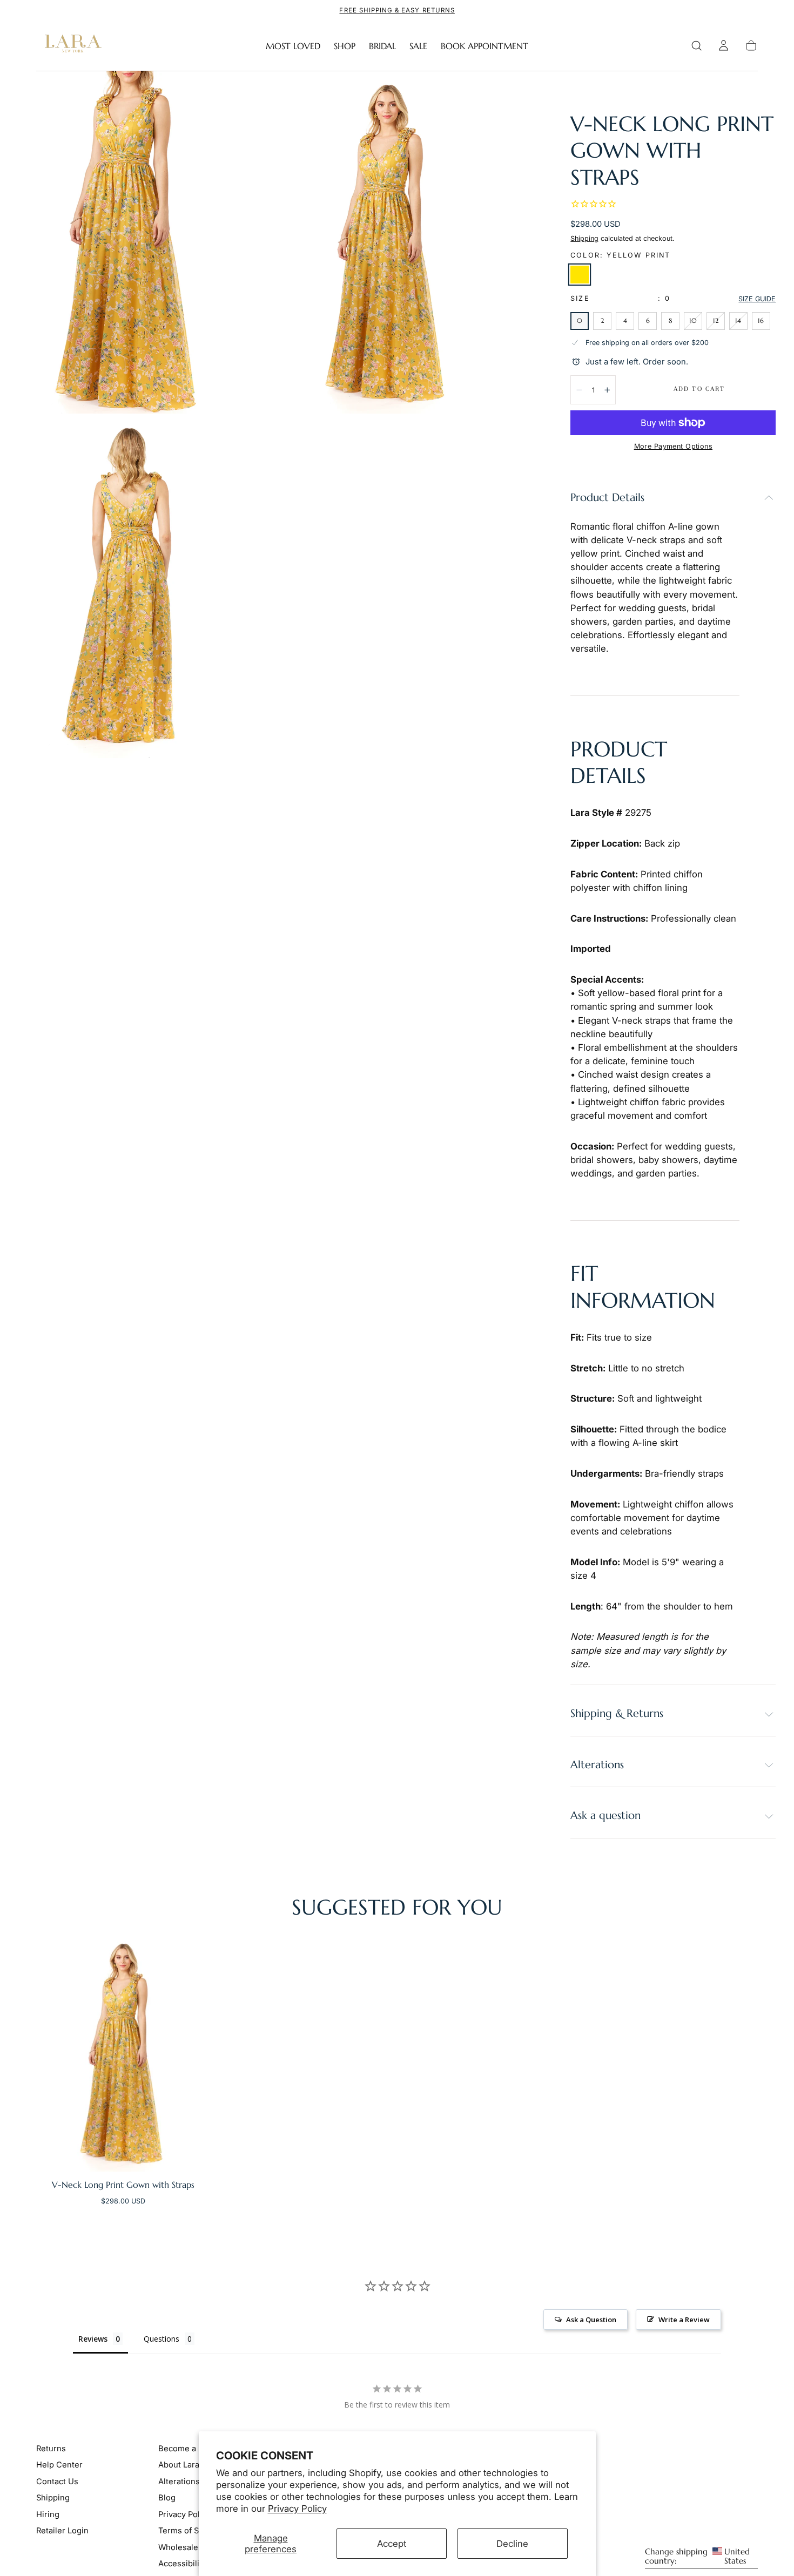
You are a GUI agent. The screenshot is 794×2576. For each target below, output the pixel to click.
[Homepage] (71, 46)
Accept (392, 2544)
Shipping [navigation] (53, 2498)
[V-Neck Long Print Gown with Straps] (123, 2053)
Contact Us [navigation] (57, 2482)
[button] (697, 46)
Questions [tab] (162, 2339)
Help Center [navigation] (59, 2465)
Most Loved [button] (293, 46)
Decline (512, 2544)
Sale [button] (418, 46)
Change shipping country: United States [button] (697, 2557)
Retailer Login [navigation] (62, 2531)
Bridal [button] (382, 46)
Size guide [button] (757, 299)
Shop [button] (345, 46)
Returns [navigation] (51, 2449)
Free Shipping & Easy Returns (397, 10)
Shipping (584, 238)
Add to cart (699, 389)
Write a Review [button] (684, 2320)
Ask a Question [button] (591, 2320)
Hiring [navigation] (48, 2514)
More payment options (673, 446)
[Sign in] (724, 46)
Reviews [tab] (93, 2339)
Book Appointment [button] (485, 46)
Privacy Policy (297, 2509)
